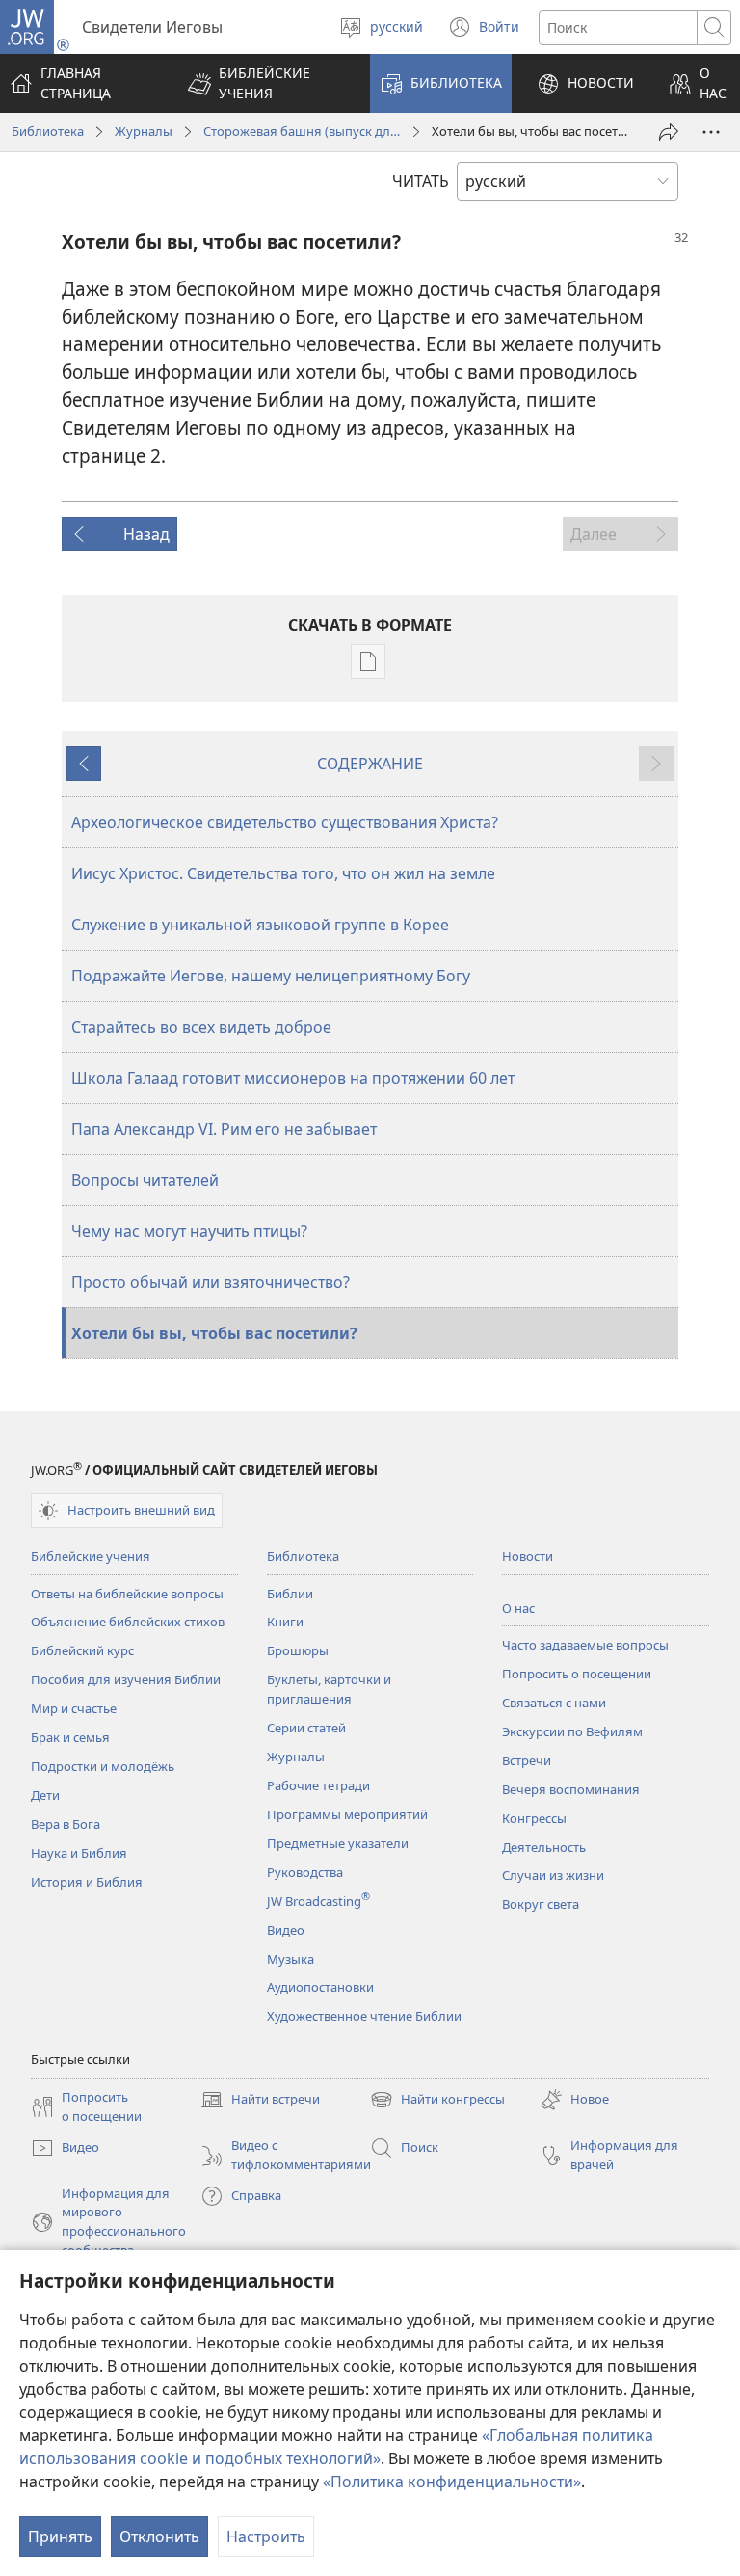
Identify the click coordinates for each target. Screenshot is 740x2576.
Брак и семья (70, 1737)
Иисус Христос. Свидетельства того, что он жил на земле (283, 873)
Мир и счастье (74, 1708)
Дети (45, 1795)
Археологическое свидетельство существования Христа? (285, 822)
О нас (518, 1608)
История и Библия (87, 1882)
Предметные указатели (338, 1843)
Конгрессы (534, 1818)
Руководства (305, 1872)
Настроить (266, 2536)
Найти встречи (260, 2101)
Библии (290, 1594)
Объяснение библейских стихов (128, 1622)
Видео (286, 1930)
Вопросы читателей (145, 1180)
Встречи (527, 1760)
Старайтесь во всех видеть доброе (201, 1027)
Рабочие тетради (318, 1785)
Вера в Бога (66, 1824)
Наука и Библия (79, 1853)
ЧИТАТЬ (421, 181)
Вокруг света (541, 1904)
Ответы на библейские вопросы (127, 1594)
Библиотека (48, 131)
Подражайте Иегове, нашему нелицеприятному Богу (271, 976)
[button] (266, 83)
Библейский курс (82, 1650)
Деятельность (544, 1847)
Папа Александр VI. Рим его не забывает (224, 1129)
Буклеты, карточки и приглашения (329, 1689)
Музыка (291, 1959)
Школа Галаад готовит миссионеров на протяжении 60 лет (293, 1078)
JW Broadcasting (318, 1901)
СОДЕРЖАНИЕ (370, 764)
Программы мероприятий (347, 1814)
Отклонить (159, 2536)
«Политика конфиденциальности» (452, 2482)
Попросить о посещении (577, 1674)
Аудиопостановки (320, 1987)
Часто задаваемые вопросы (585, 1645)
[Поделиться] (669, 132)
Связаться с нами (554, 1703)
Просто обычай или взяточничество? (211, 1282)
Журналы (144, 131)
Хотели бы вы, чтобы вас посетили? (214, 1333)
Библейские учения (91, 1556)
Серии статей (306, 1728)
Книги (285, 1622)
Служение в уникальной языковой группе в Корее (260, 925)
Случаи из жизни (553, 1875)
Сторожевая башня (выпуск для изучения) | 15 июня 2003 (302, 131)
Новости (528, 1556)
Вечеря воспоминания (571, 1789)
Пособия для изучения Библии (126, 1679)
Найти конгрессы (437, 2101)
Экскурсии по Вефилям (572, 1731)
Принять (60, 2536)
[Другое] (711, 132)
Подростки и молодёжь (103, 1766)
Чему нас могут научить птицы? (189, 1231)
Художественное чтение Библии (364, 2016)
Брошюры (298, 1650)
